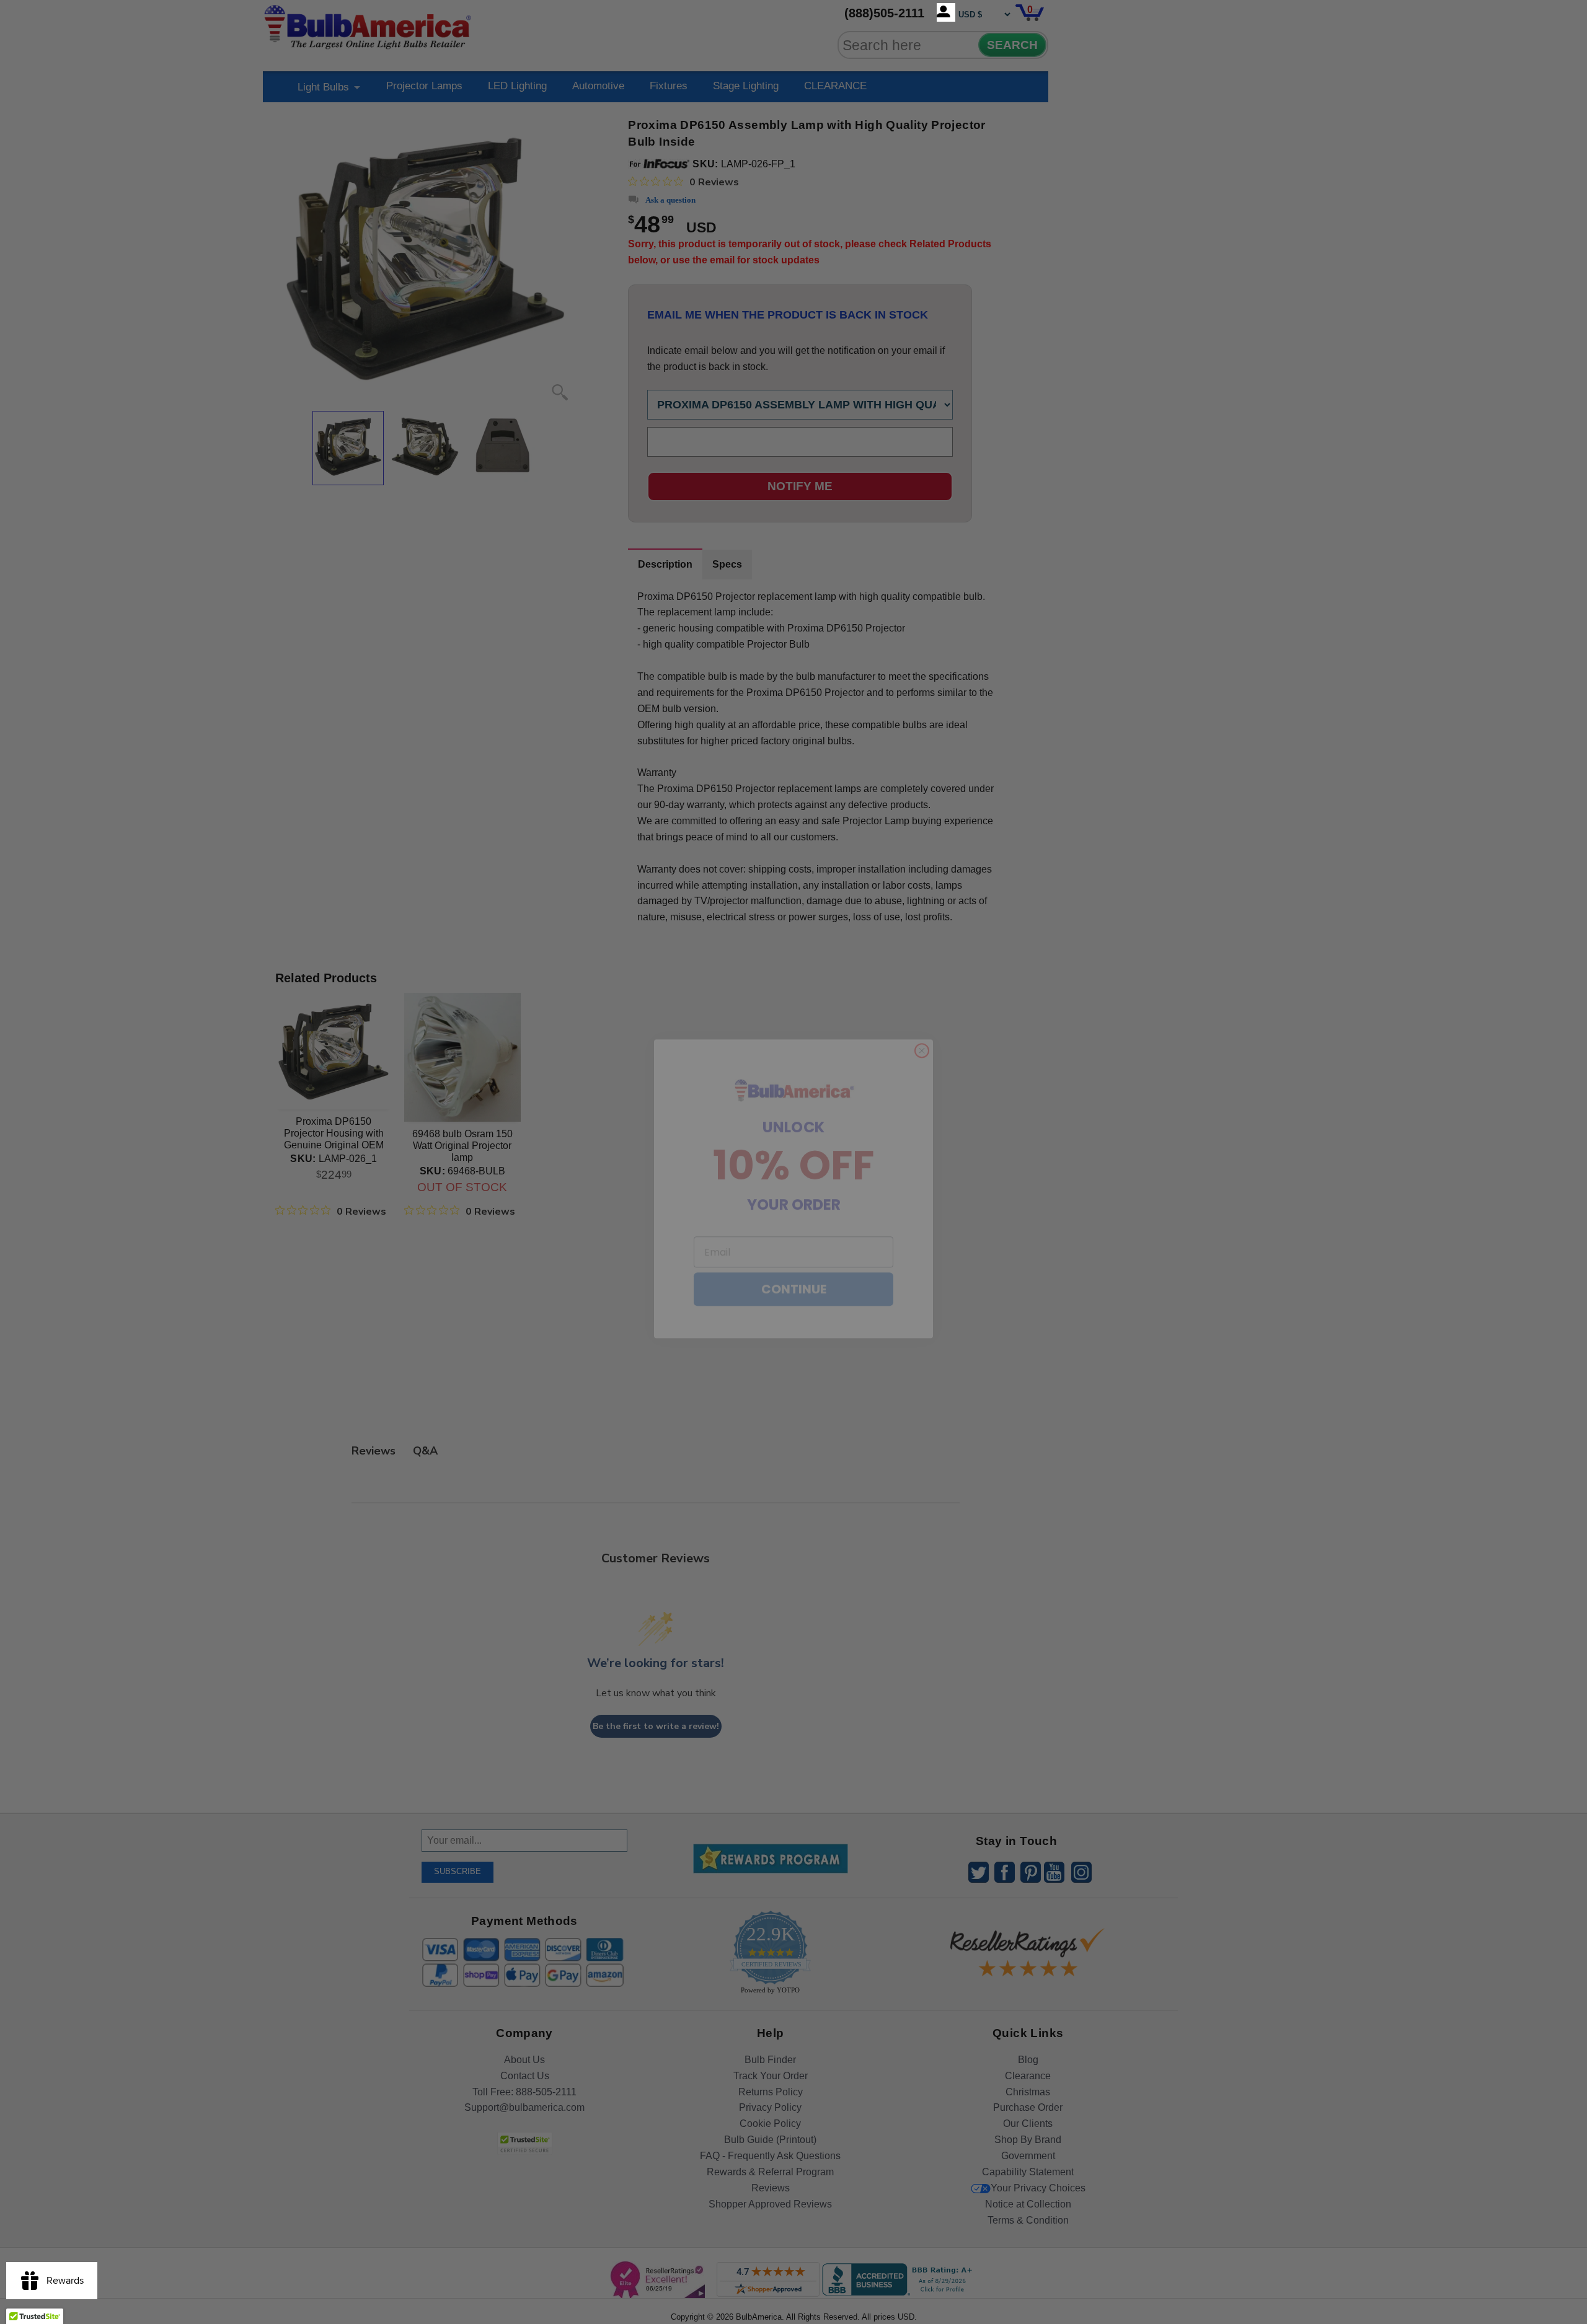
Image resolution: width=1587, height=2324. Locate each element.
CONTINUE (794, 1262)
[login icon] (946, 12)
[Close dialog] (922, 1024)
